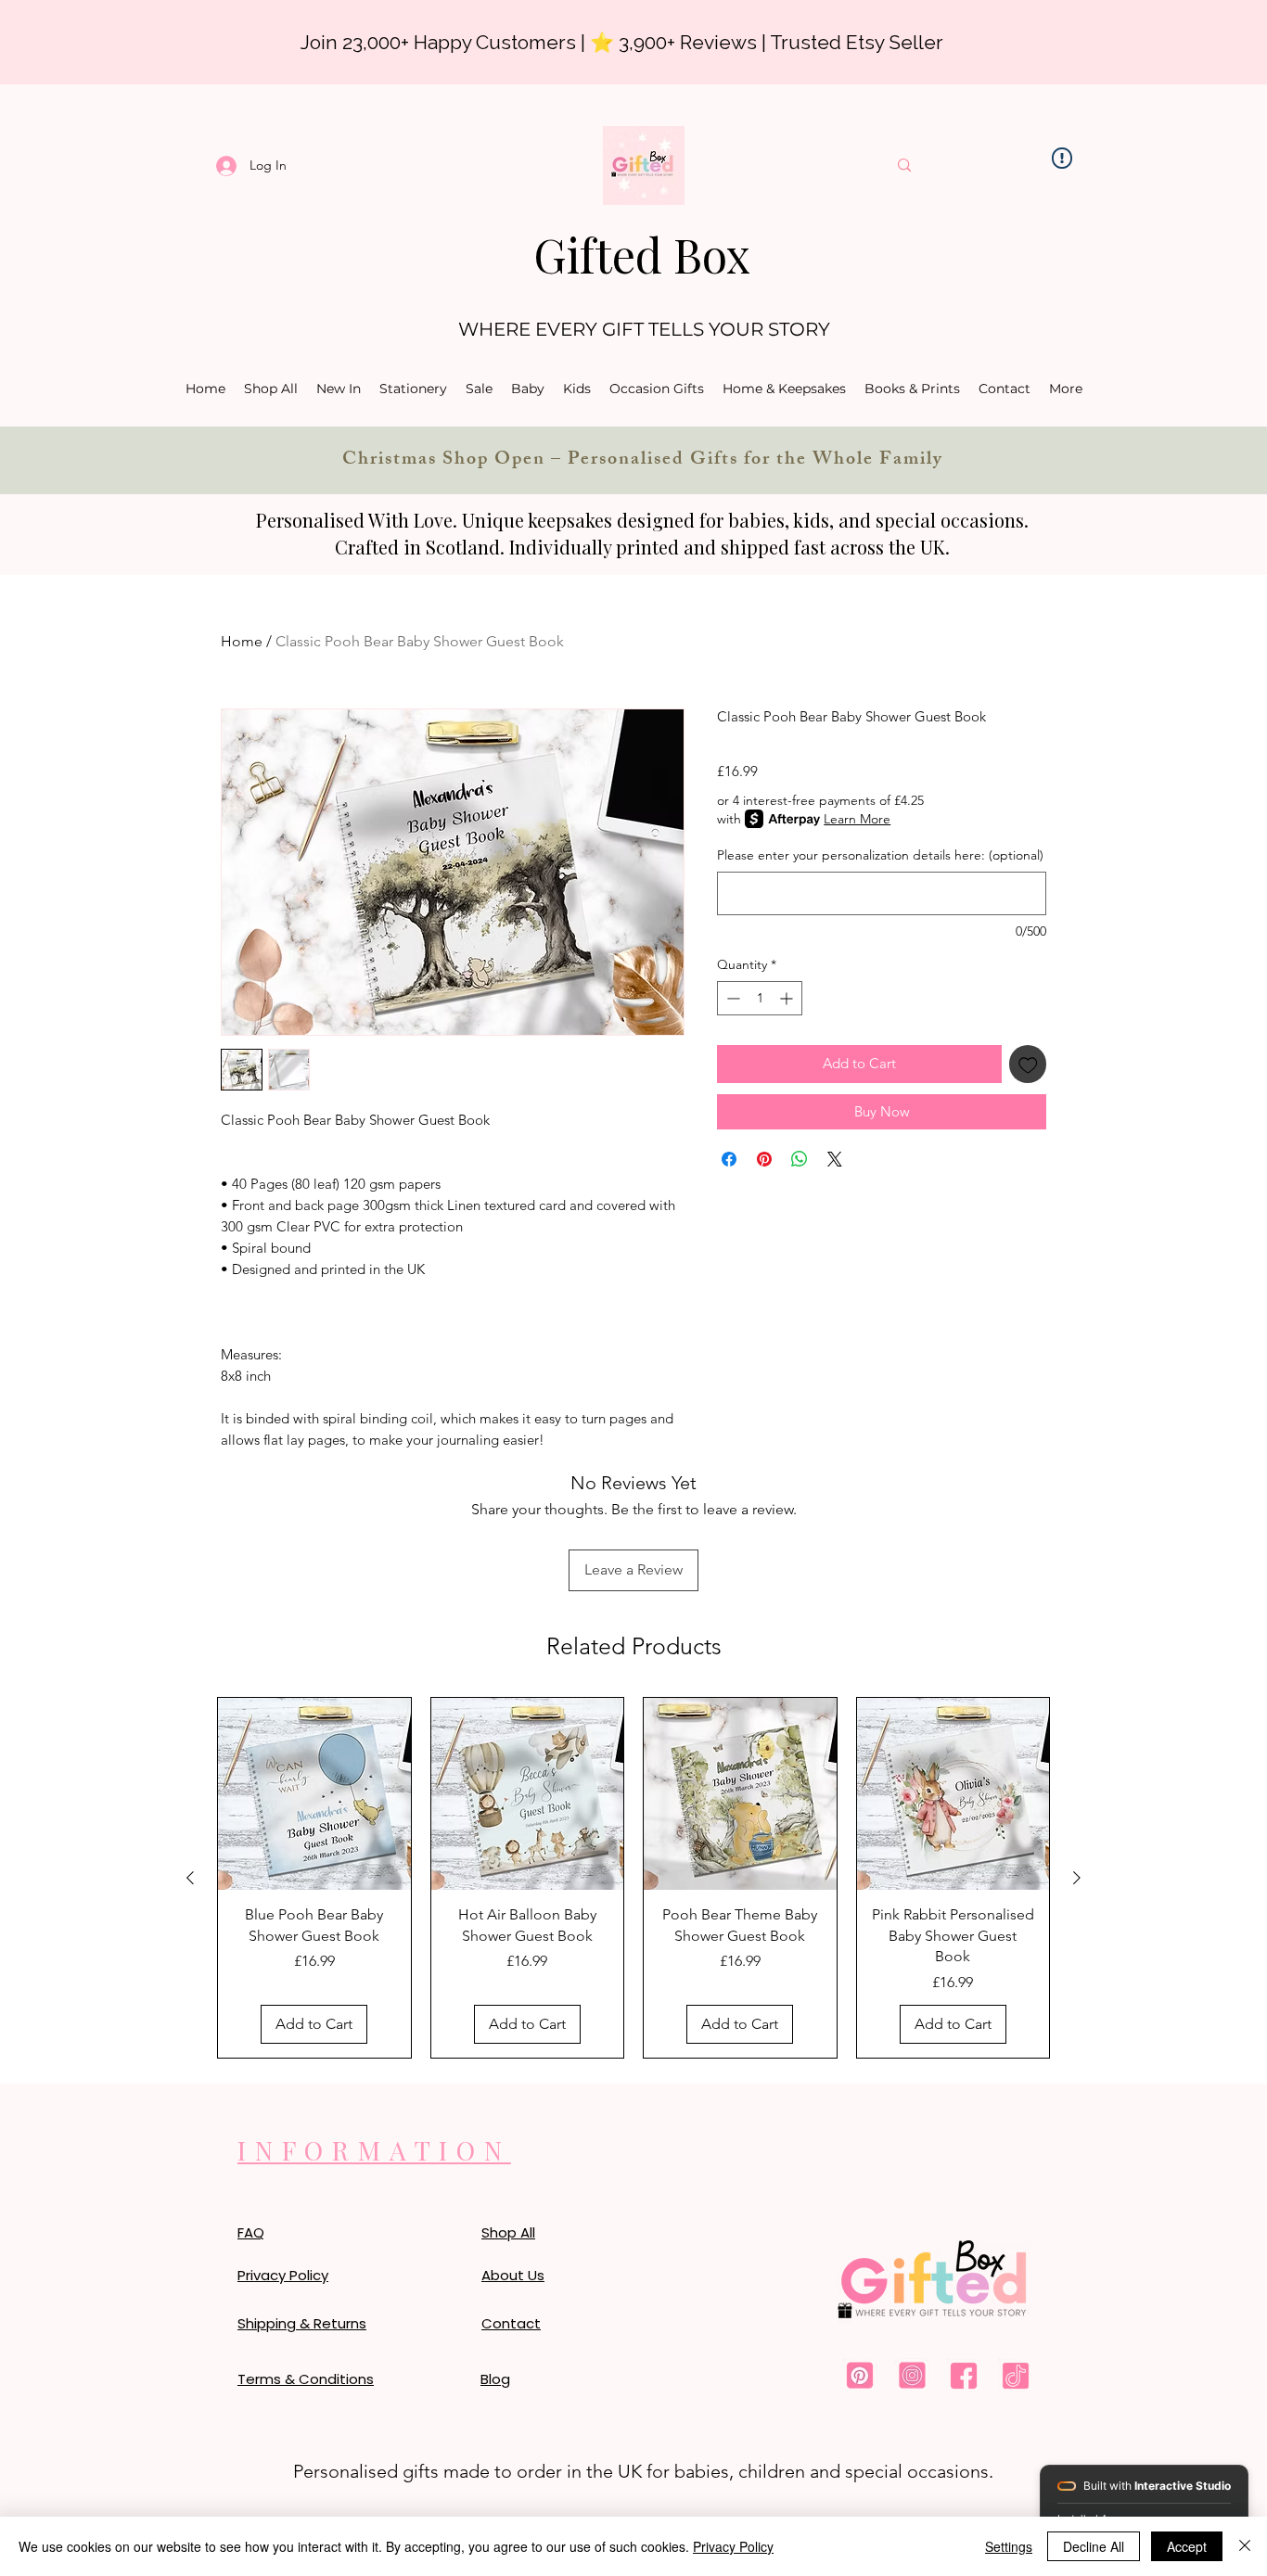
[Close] (1245, 2546)
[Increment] (788, 998)
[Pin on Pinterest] (764, 1159)
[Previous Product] (190, 1878)
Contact (511, 2323)
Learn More (857, 819)
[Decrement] (731, 998)
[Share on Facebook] (729, 1159)
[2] (912, 2376)
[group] (633, 1878)
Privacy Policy (733, 2546)
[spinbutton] (760, 998)
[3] (964, 2376)
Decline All (1094, 2546)
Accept (1187, 2546)
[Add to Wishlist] (1028, 1064)
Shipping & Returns (302, 2323)
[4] (1016, 2376)
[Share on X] (835, 1159)
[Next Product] (1077, 1878)
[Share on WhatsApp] (800, 1159)
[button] (528, 389)
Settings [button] (1009, 2546)
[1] (860, 2376)
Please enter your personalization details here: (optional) (880, 855)
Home (242, 641)
